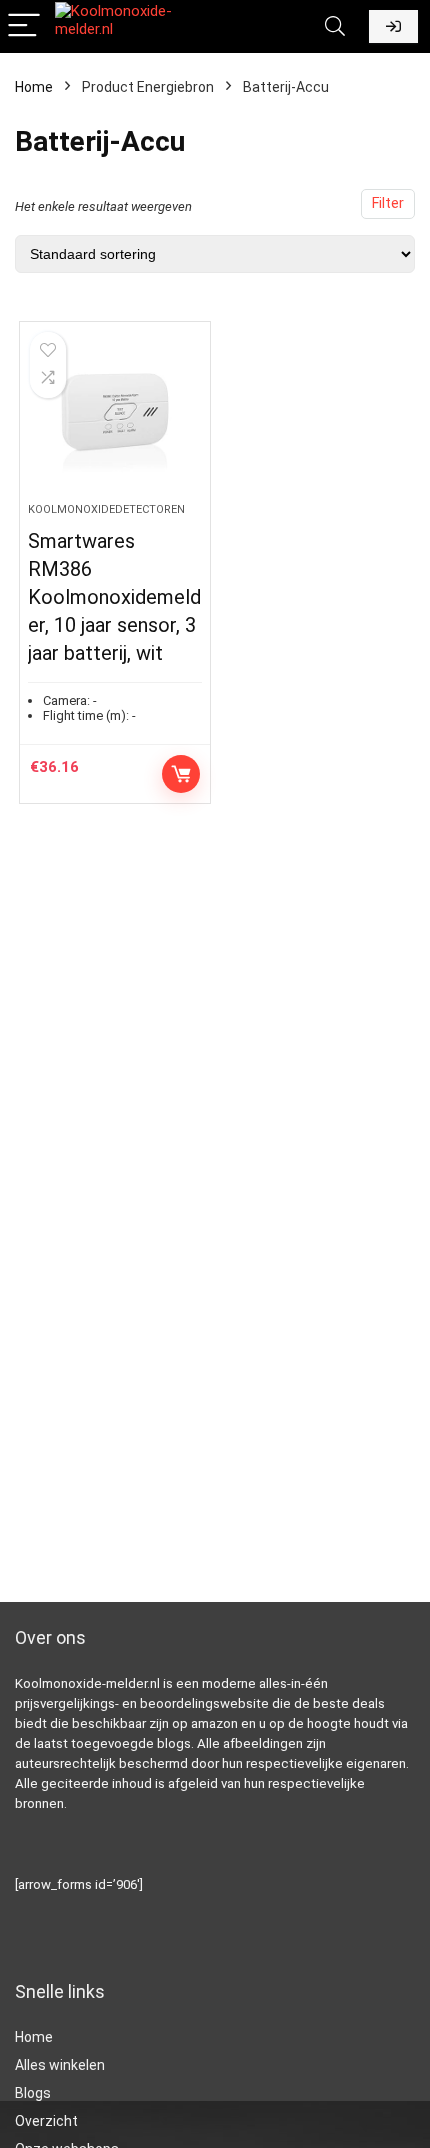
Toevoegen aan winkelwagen (181, 774)
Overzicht (46, 2121)
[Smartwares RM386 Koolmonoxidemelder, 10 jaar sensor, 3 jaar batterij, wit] (115, 420)
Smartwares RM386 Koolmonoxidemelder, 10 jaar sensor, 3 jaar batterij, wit (114, 597)
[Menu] (24, 26)
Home (34, 87)
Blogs (33, 2093)
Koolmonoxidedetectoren (106, 509)
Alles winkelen (60, 2065)
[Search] (335, 26)
